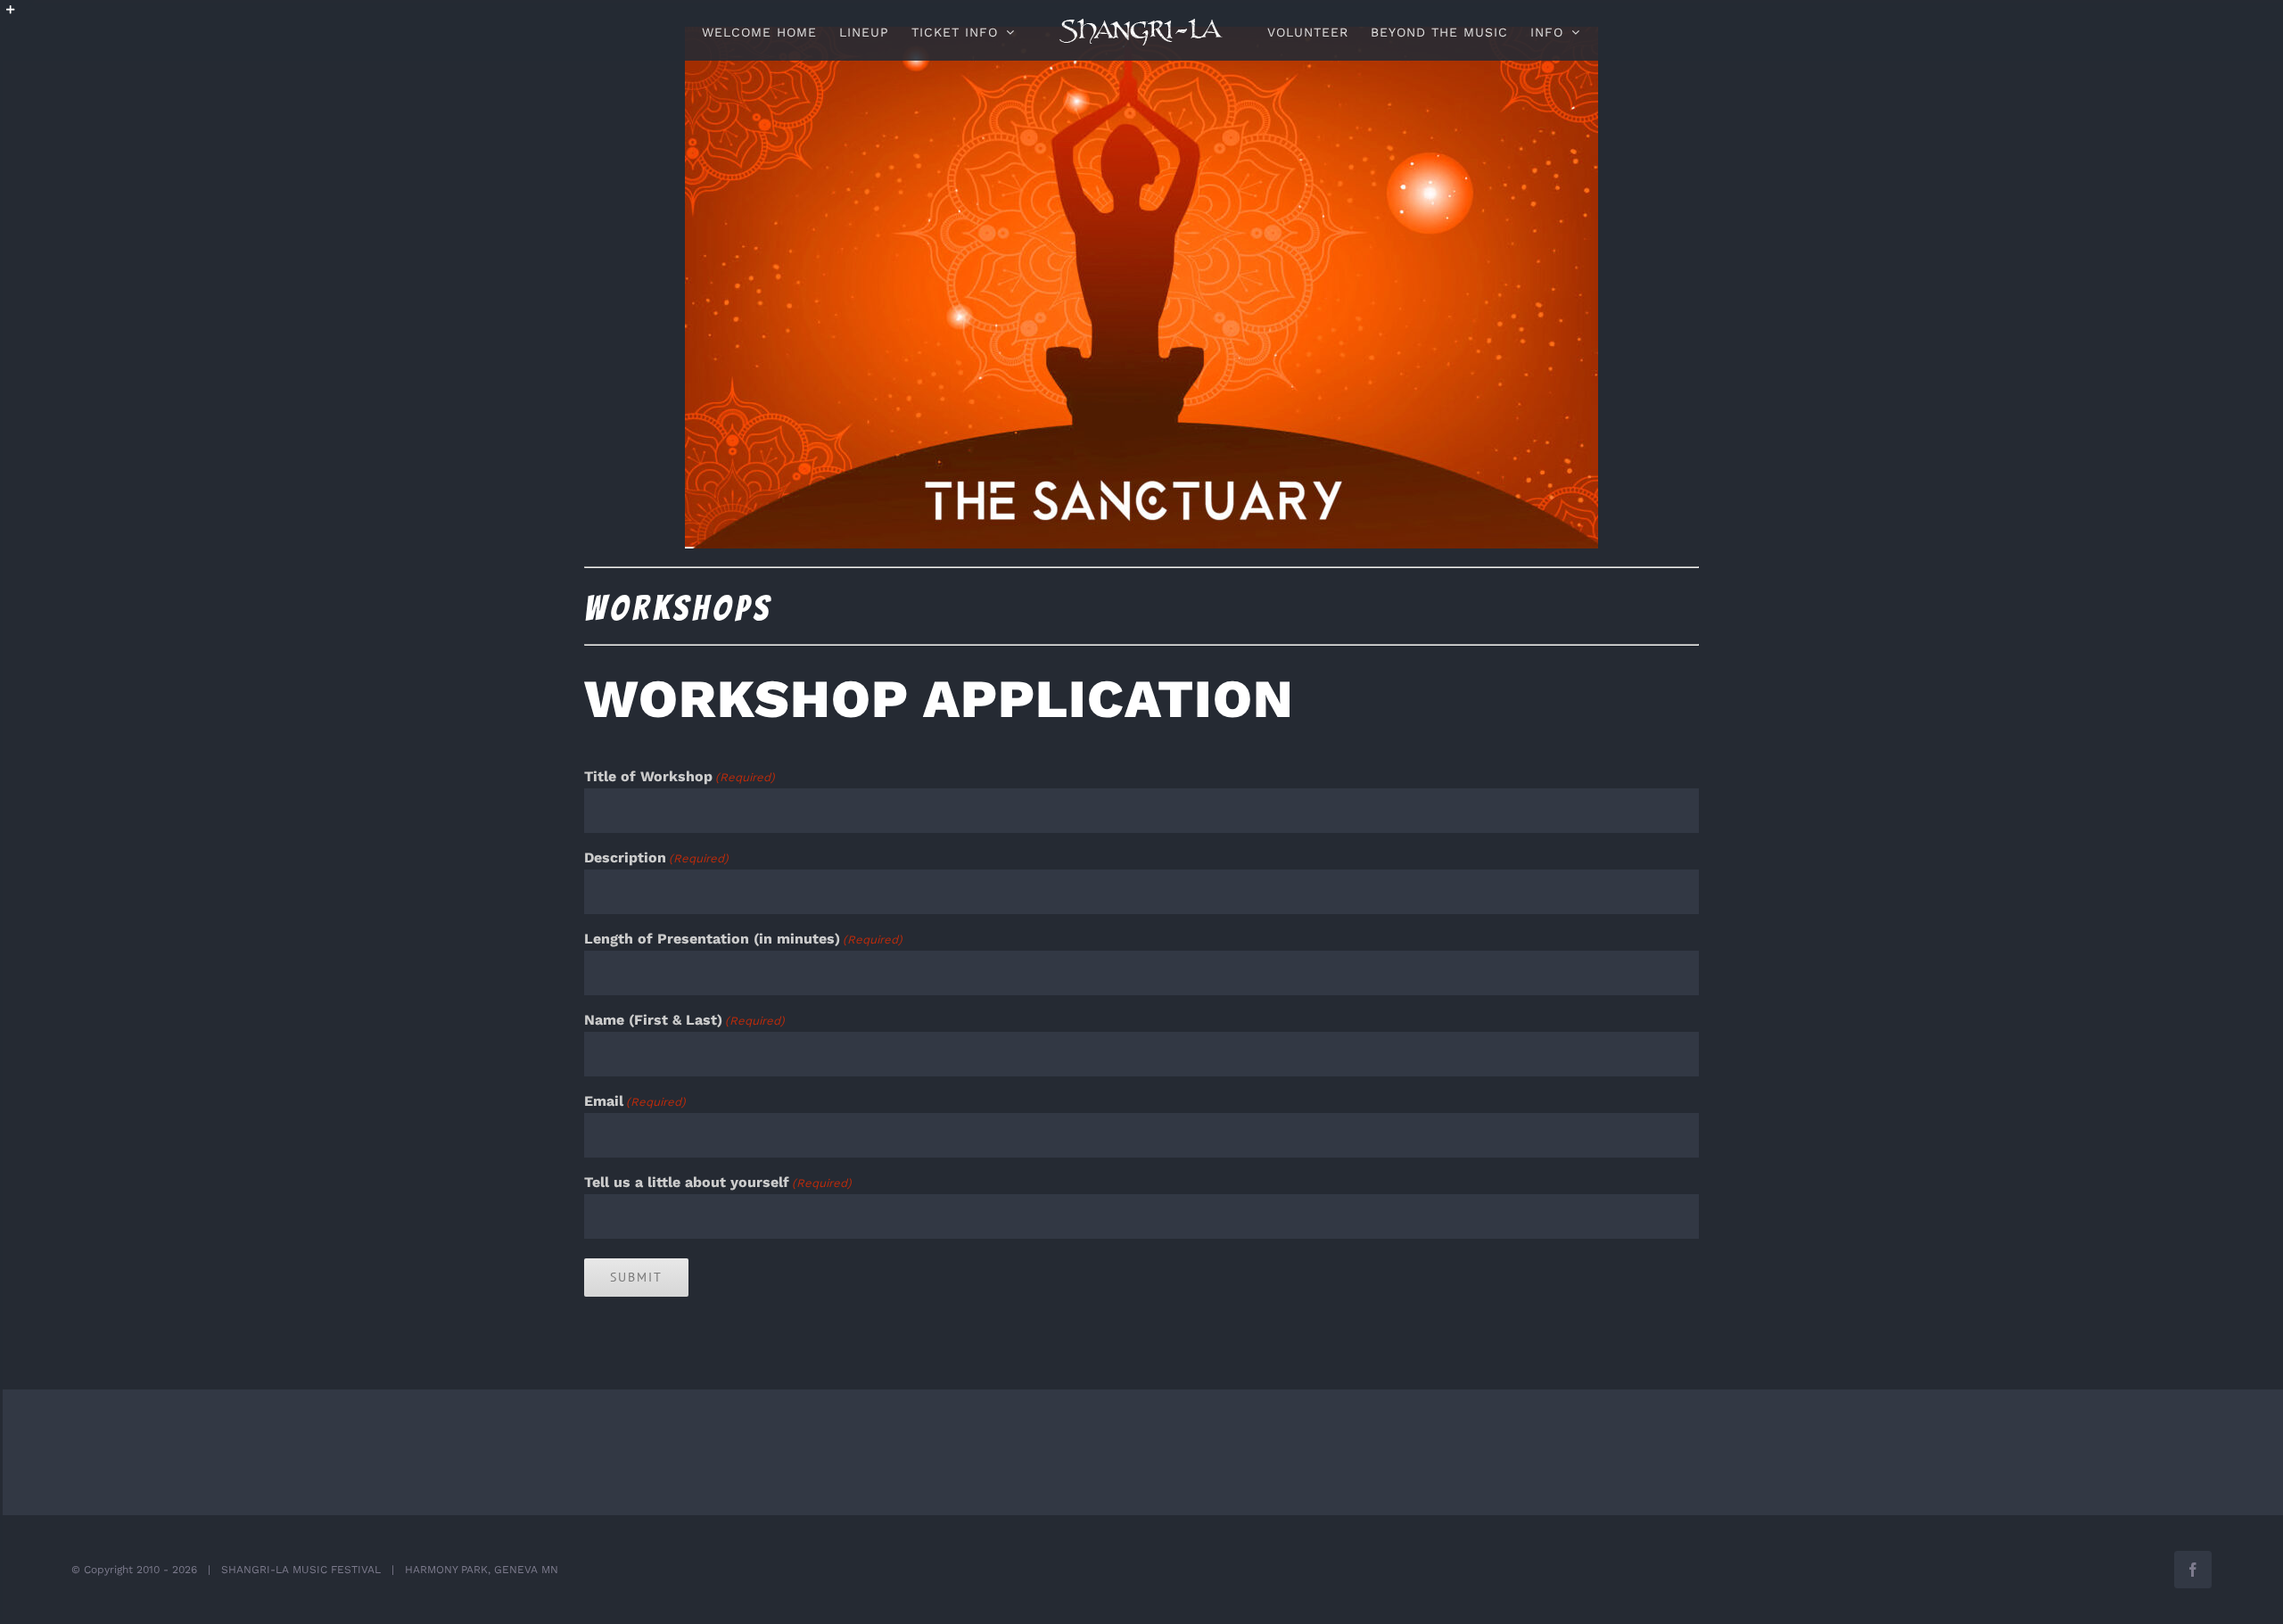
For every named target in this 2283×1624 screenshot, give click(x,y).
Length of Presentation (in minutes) (743, 939)
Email (635, 1101)
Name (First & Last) (684, 1020)
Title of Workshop (680, 776)
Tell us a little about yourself (718, 1182)
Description (656, 857)
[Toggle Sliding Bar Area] (19, 16)
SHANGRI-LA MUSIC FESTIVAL (301, 1570)
